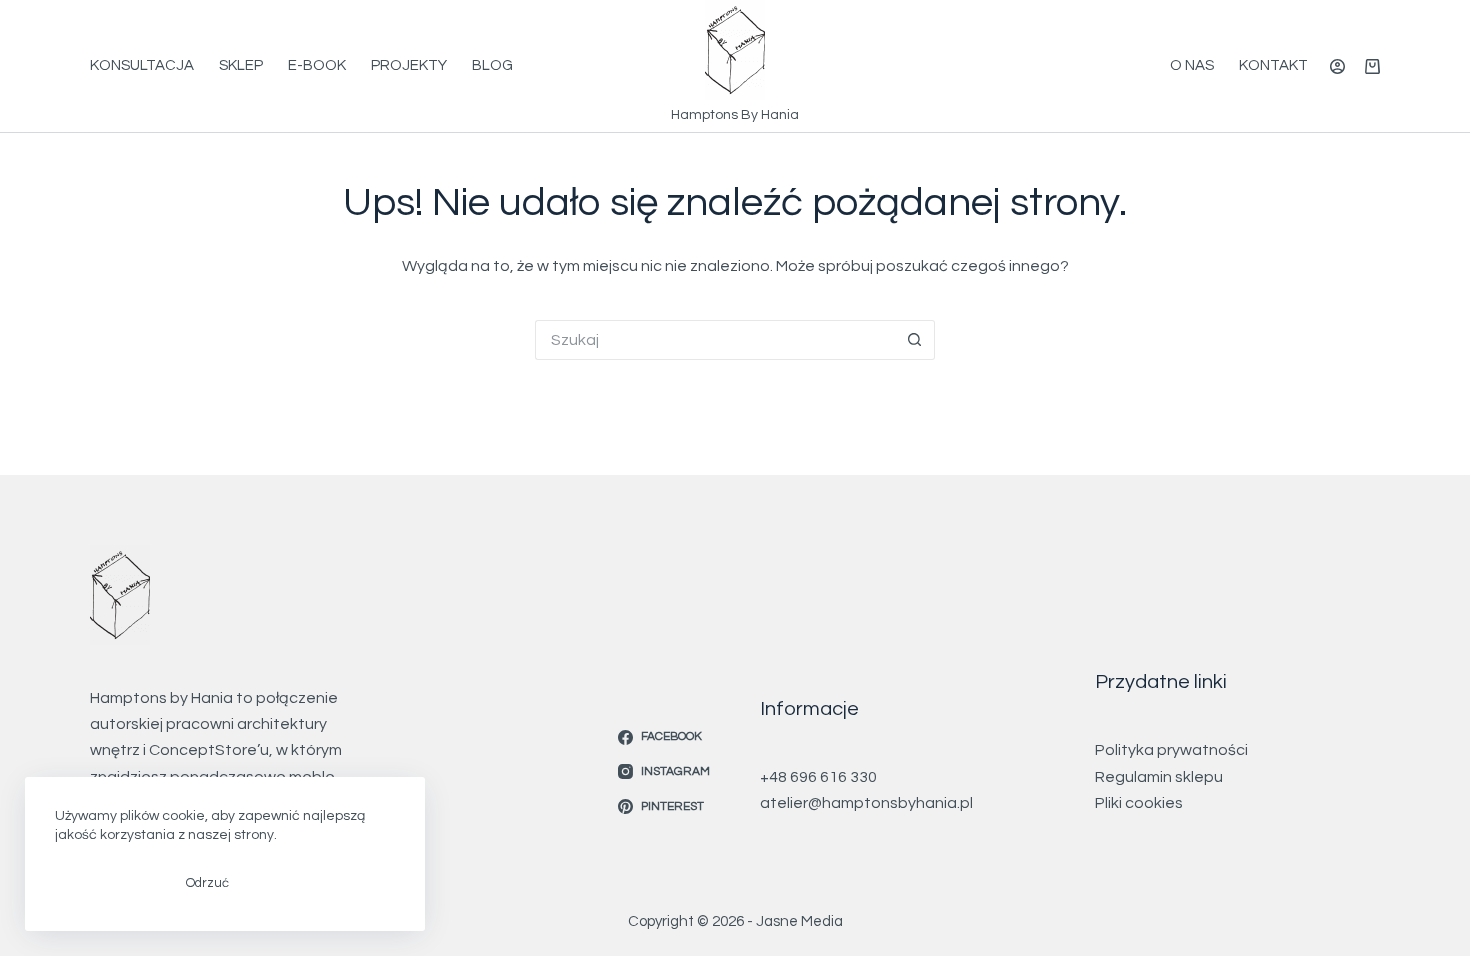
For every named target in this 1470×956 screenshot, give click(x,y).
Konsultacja (142, 65)
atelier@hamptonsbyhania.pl (866, 803)
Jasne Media (799, 921)
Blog (492, 65)
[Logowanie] (1337, 66)
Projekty (409, 65)
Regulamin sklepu (1159, 777)
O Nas (1192, 65)
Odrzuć (207, 883)
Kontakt (1273, 65)
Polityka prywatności (1171, 750)
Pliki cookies (1139, 803)
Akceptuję (105, 883)
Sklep (241, 65)
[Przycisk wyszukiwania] (915, 340)
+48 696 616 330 (818, 777)
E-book (317, 65)
